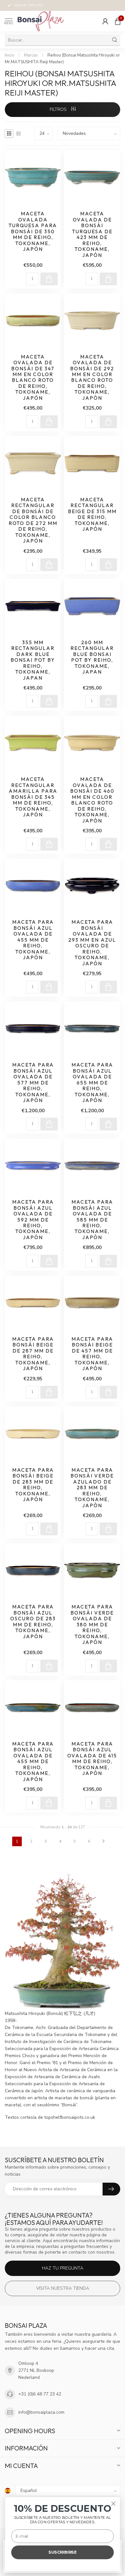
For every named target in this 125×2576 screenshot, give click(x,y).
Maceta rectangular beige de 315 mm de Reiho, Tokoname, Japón (92, 514)
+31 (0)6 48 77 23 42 (40, 2394)
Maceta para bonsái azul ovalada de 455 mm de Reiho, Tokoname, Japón (33, 940)
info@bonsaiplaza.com (41, 2412)
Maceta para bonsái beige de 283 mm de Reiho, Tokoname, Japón (33, 1485)
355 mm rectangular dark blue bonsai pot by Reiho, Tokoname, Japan (33, 660)
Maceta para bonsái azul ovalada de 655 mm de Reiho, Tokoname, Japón (92, 1083)
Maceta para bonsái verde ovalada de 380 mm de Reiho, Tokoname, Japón (92, 1625)
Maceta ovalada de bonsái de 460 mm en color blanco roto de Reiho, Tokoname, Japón (92, 800)
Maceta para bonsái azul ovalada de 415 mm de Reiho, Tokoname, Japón (92, 1759)
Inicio (10, 55)
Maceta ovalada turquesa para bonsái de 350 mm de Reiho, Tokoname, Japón (33, 231)
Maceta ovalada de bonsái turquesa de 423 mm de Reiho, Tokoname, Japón (92, 234)
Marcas (31, 55)
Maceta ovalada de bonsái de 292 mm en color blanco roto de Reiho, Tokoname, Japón (92, 378)
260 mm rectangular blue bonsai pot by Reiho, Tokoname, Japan (92, 657)
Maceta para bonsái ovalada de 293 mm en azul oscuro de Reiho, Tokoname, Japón (92, 943)
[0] (118, 21)
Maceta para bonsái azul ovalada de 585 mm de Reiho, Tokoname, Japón (92, 1220)
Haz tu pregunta (63, 2268)
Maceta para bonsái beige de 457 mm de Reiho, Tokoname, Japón (92, 1354)
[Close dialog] (113, 2504)
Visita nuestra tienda (63, 2288)
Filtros (59, 109)
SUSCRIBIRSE (63, 2552)
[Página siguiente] (104, 1841)
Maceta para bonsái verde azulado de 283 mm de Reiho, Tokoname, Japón (92, 1488)
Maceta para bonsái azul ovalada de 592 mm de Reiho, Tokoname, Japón (33, 1220)
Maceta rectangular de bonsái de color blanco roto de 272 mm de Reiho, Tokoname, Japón (33, 520)
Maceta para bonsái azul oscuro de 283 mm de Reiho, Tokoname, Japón (33, 1622)
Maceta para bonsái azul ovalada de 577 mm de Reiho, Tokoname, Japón (33, 1083)
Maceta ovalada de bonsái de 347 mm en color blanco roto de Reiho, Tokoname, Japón (33, 378)
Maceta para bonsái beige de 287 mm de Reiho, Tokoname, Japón (33, 1354)
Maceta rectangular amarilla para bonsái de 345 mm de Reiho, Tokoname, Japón (33, 797)
